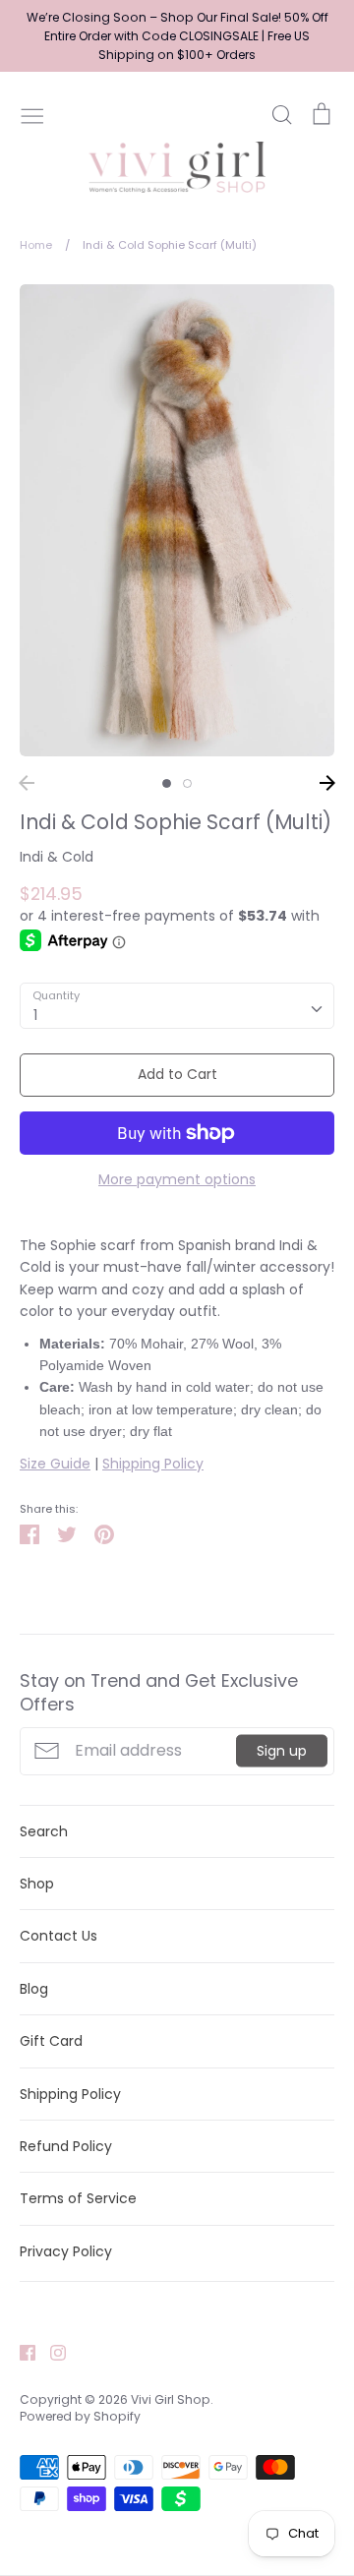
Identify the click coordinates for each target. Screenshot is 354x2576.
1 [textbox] (35, 1015)
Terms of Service (78, 2198)
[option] (177, 520)
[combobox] (177, 1005)
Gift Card (51, 2041)
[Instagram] (51, 2352)
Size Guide (55, 1464)
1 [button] (167, 783)
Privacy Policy (66, 2251)
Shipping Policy (153, 1464)
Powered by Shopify (80, 2416)
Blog (34, 1989)
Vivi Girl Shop (171, 2399)
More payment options (177, 1179)
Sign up (282, 1751)
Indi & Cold (57, 857)
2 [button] (187, 783)
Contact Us (59, 1936)
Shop (37, 1884)
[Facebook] (20, 2352)
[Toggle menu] (32, 114)
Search (44, 1831)
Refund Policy (66, 2146)
